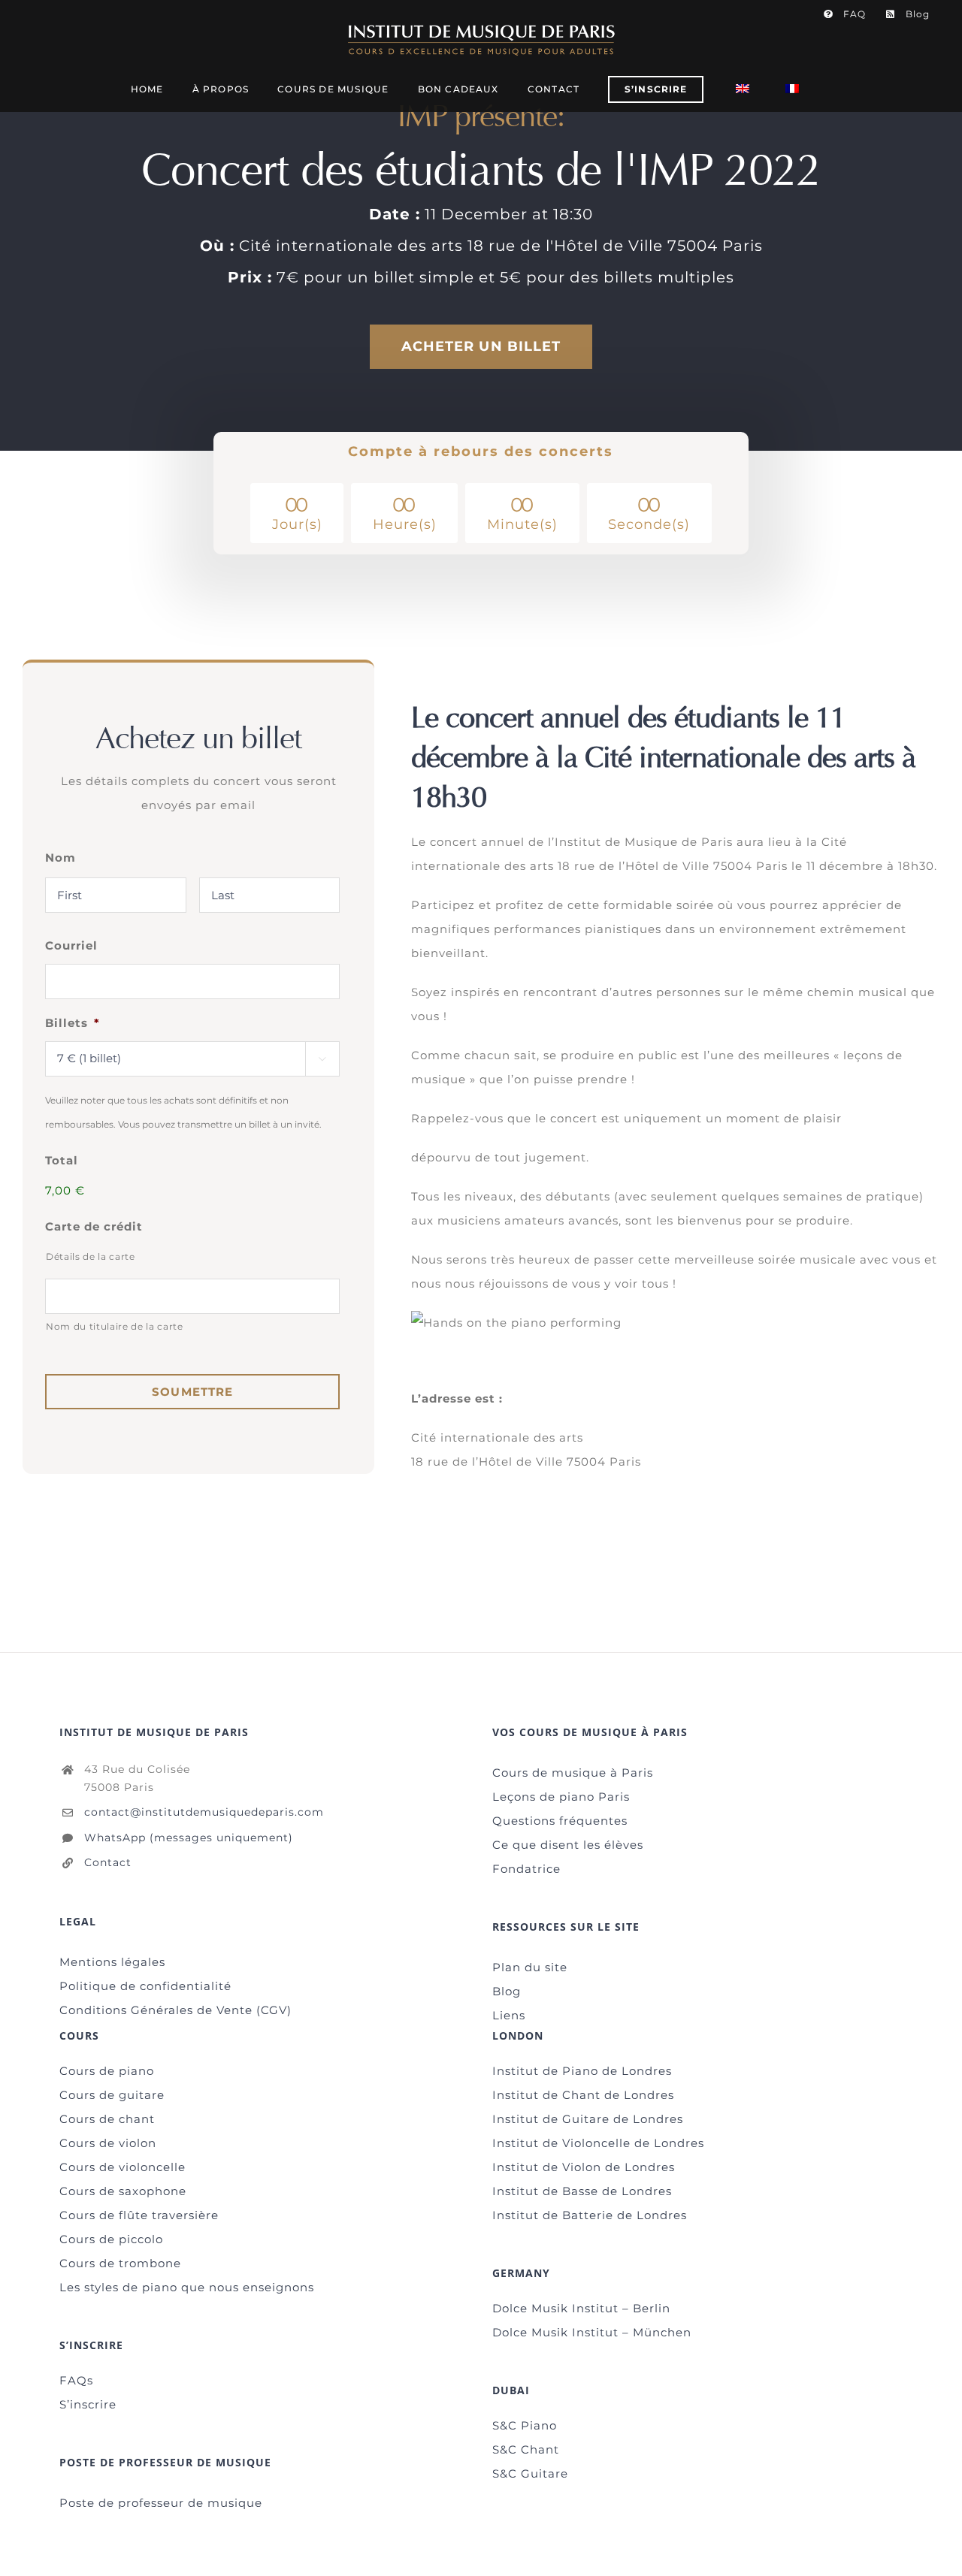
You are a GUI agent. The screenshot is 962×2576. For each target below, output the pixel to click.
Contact (108, 1862)
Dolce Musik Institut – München (592, 2332)
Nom (61, 858)
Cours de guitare (112, 2095)
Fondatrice (526, 1869)
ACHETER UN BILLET (481, 346)
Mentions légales (112, 1962)
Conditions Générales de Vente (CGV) (175, 2010)
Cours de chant (107, 2119)
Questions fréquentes (560, 1821)
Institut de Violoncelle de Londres (598, 2143)
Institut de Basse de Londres (582, 2191)
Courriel (71, 945)
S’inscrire (88, 2404)
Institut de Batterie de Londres (590, 2215)
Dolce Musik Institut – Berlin (581, 2308)
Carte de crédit (94, 1226)
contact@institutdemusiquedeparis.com (204, 1812)
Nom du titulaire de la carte (115, 1326)
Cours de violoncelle (123, 2167)
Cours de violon (108, 2143)
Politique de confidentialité (145, 1986)
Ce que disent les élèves (568, 1845)
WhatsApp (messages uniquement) (189, 1838)
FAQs (76, 2380)
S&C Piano (525, 2425)
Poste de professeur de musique (161, 2503)
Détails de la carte (91, 1256)
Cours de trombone (120, 2263)
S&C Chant (526, 2449)
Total (62, 1160)
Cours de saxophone (123, 2191)
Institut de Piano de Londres (582, 2071)
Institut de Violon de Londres (584, 2167)
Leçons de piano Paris (561, 1797)
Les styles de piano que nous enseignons (187, 2287)
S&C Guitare (530, 2473)
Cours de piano (107, 2071)
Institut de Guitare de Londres (588, 2119)
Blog (507, 1991)
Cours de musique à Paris (573, 1773)
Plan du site (530, 1967)
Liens (509, 2015)
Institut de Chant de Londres (583, 2095)
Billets (73, 1023)
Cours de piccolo (111, 2239)
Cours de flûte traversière (139, 2215)
